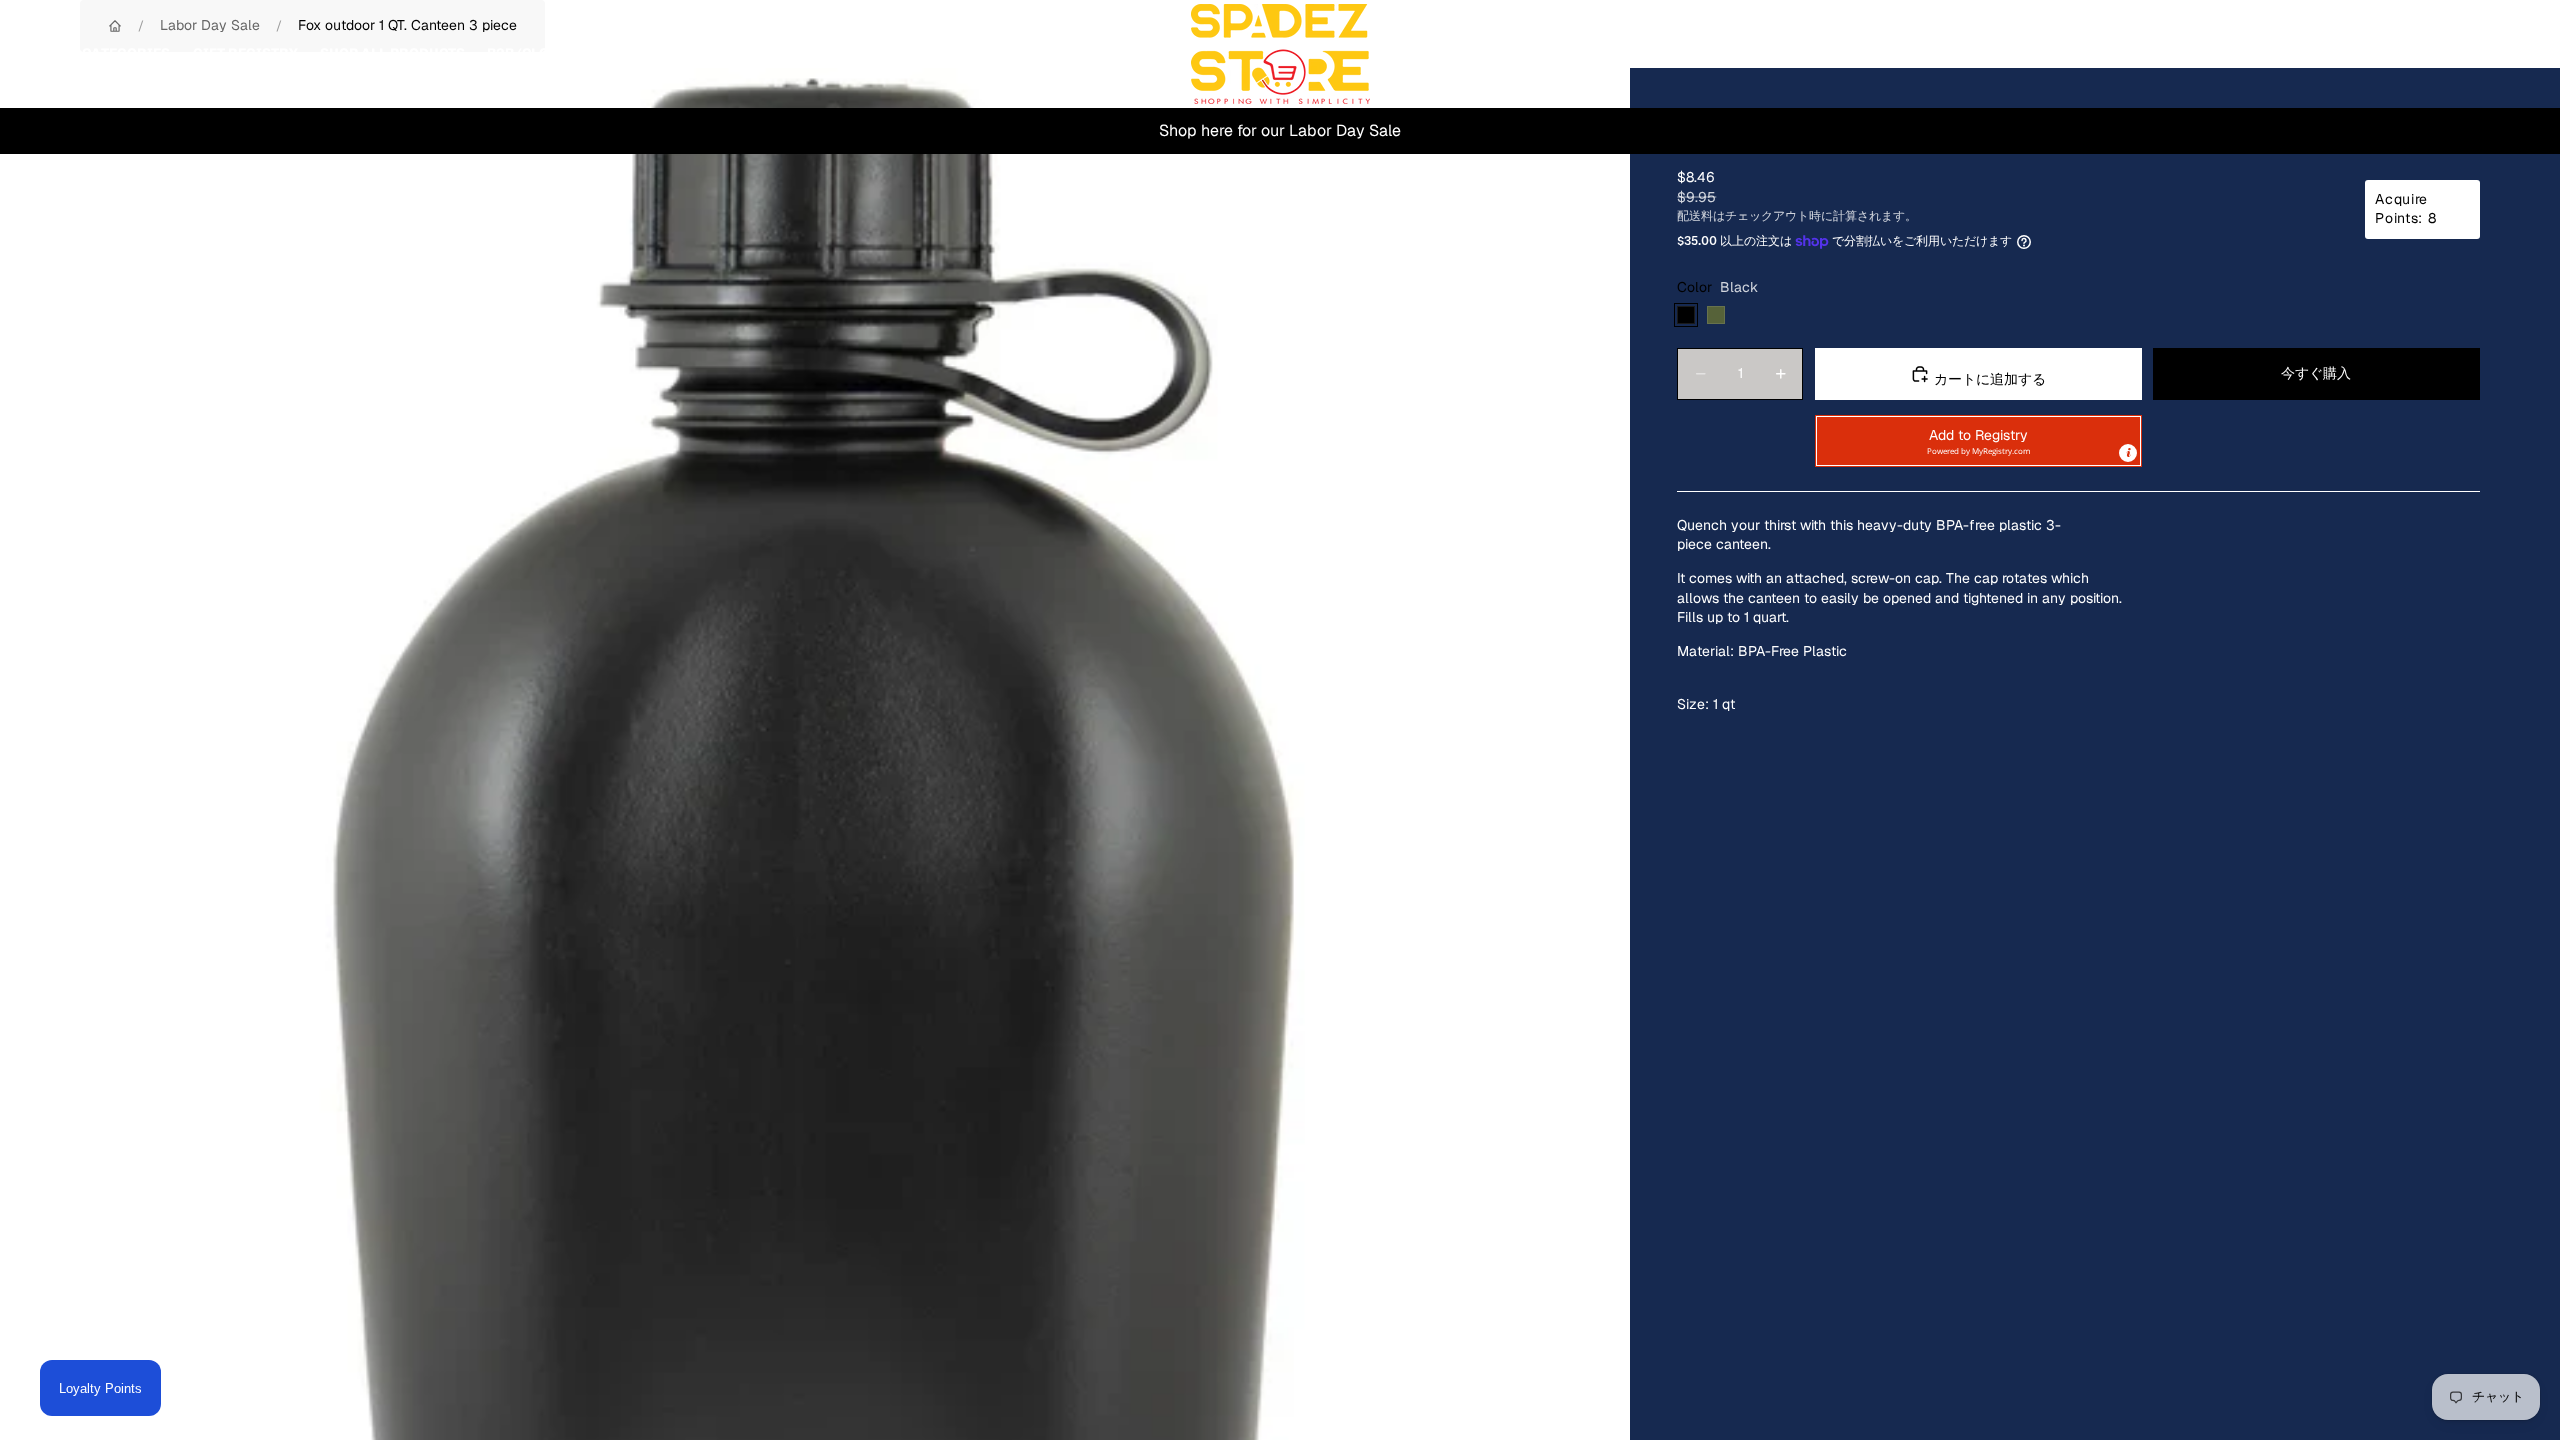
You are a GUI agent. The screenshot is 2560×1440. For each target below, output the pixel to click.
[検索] (2412, 54)
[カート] (2498, 54)
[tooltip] (2128, 453)
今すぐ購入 (2316, 373)
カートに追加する (1988, 379)
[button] (1978, 441)
